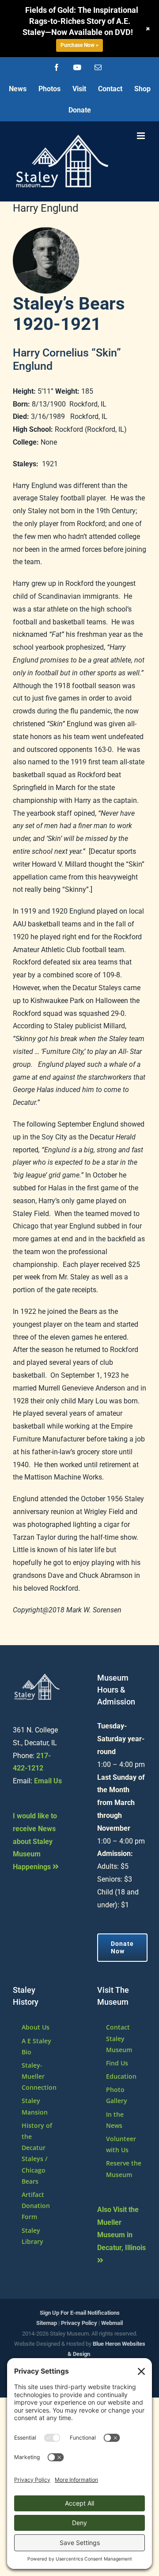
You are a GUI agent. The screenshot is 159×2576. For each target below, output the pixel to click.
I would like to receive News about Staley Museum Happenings (35, 1841)
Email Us (48, 1781)
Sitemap (47, 2323)
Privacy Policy (79, 2323)
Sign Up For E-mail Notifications (80, 2313)
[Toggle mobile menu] (142, 136)
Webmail (112, 2323)
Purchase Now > (79, 45)
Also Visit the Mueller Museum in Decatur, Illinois (121, 2229)
